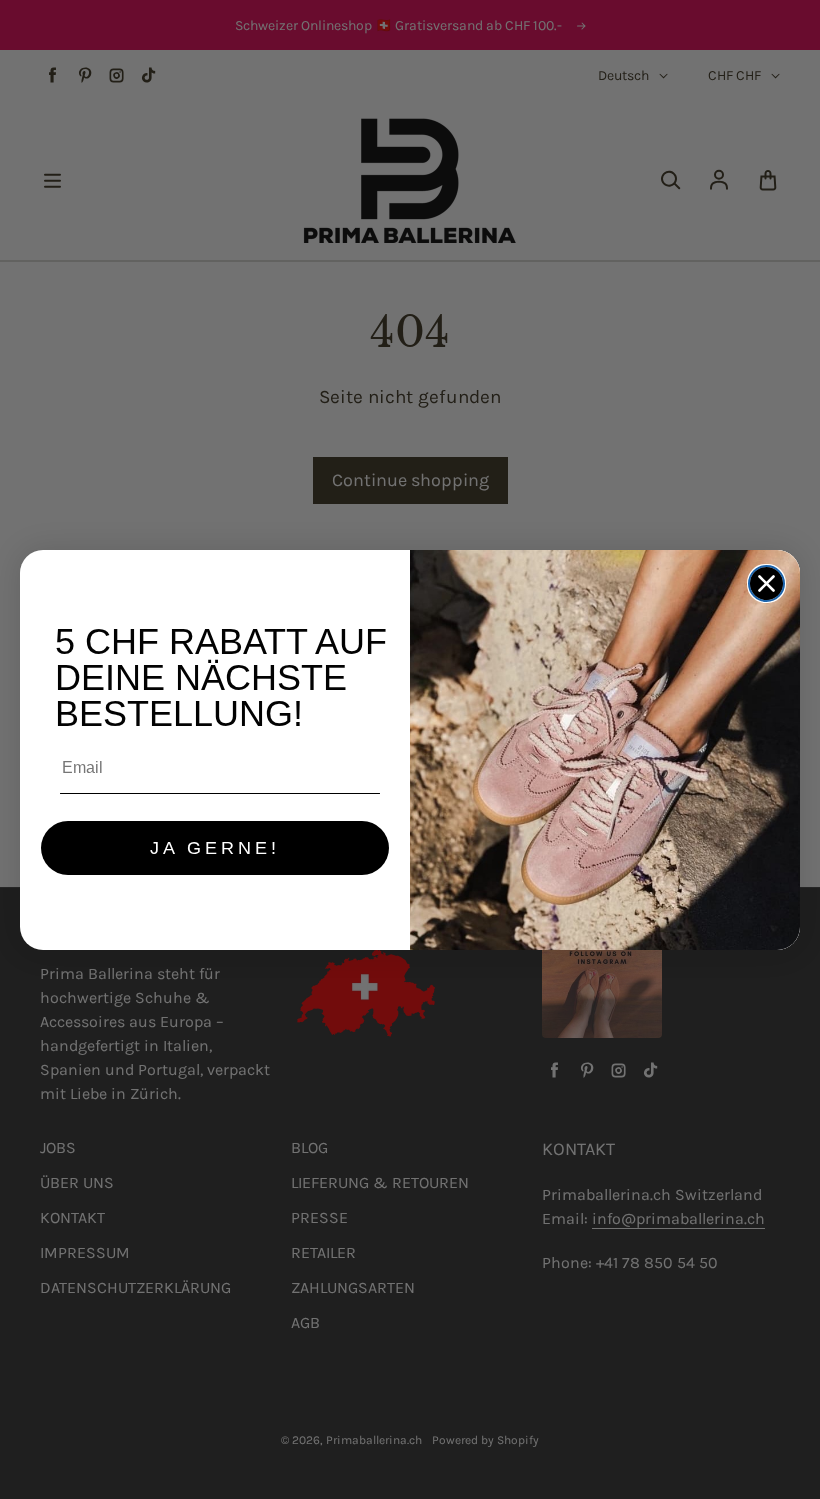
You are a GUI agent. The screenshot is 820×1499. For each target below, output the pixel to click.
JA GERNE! (215, 848)
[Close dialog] (766, 583)
